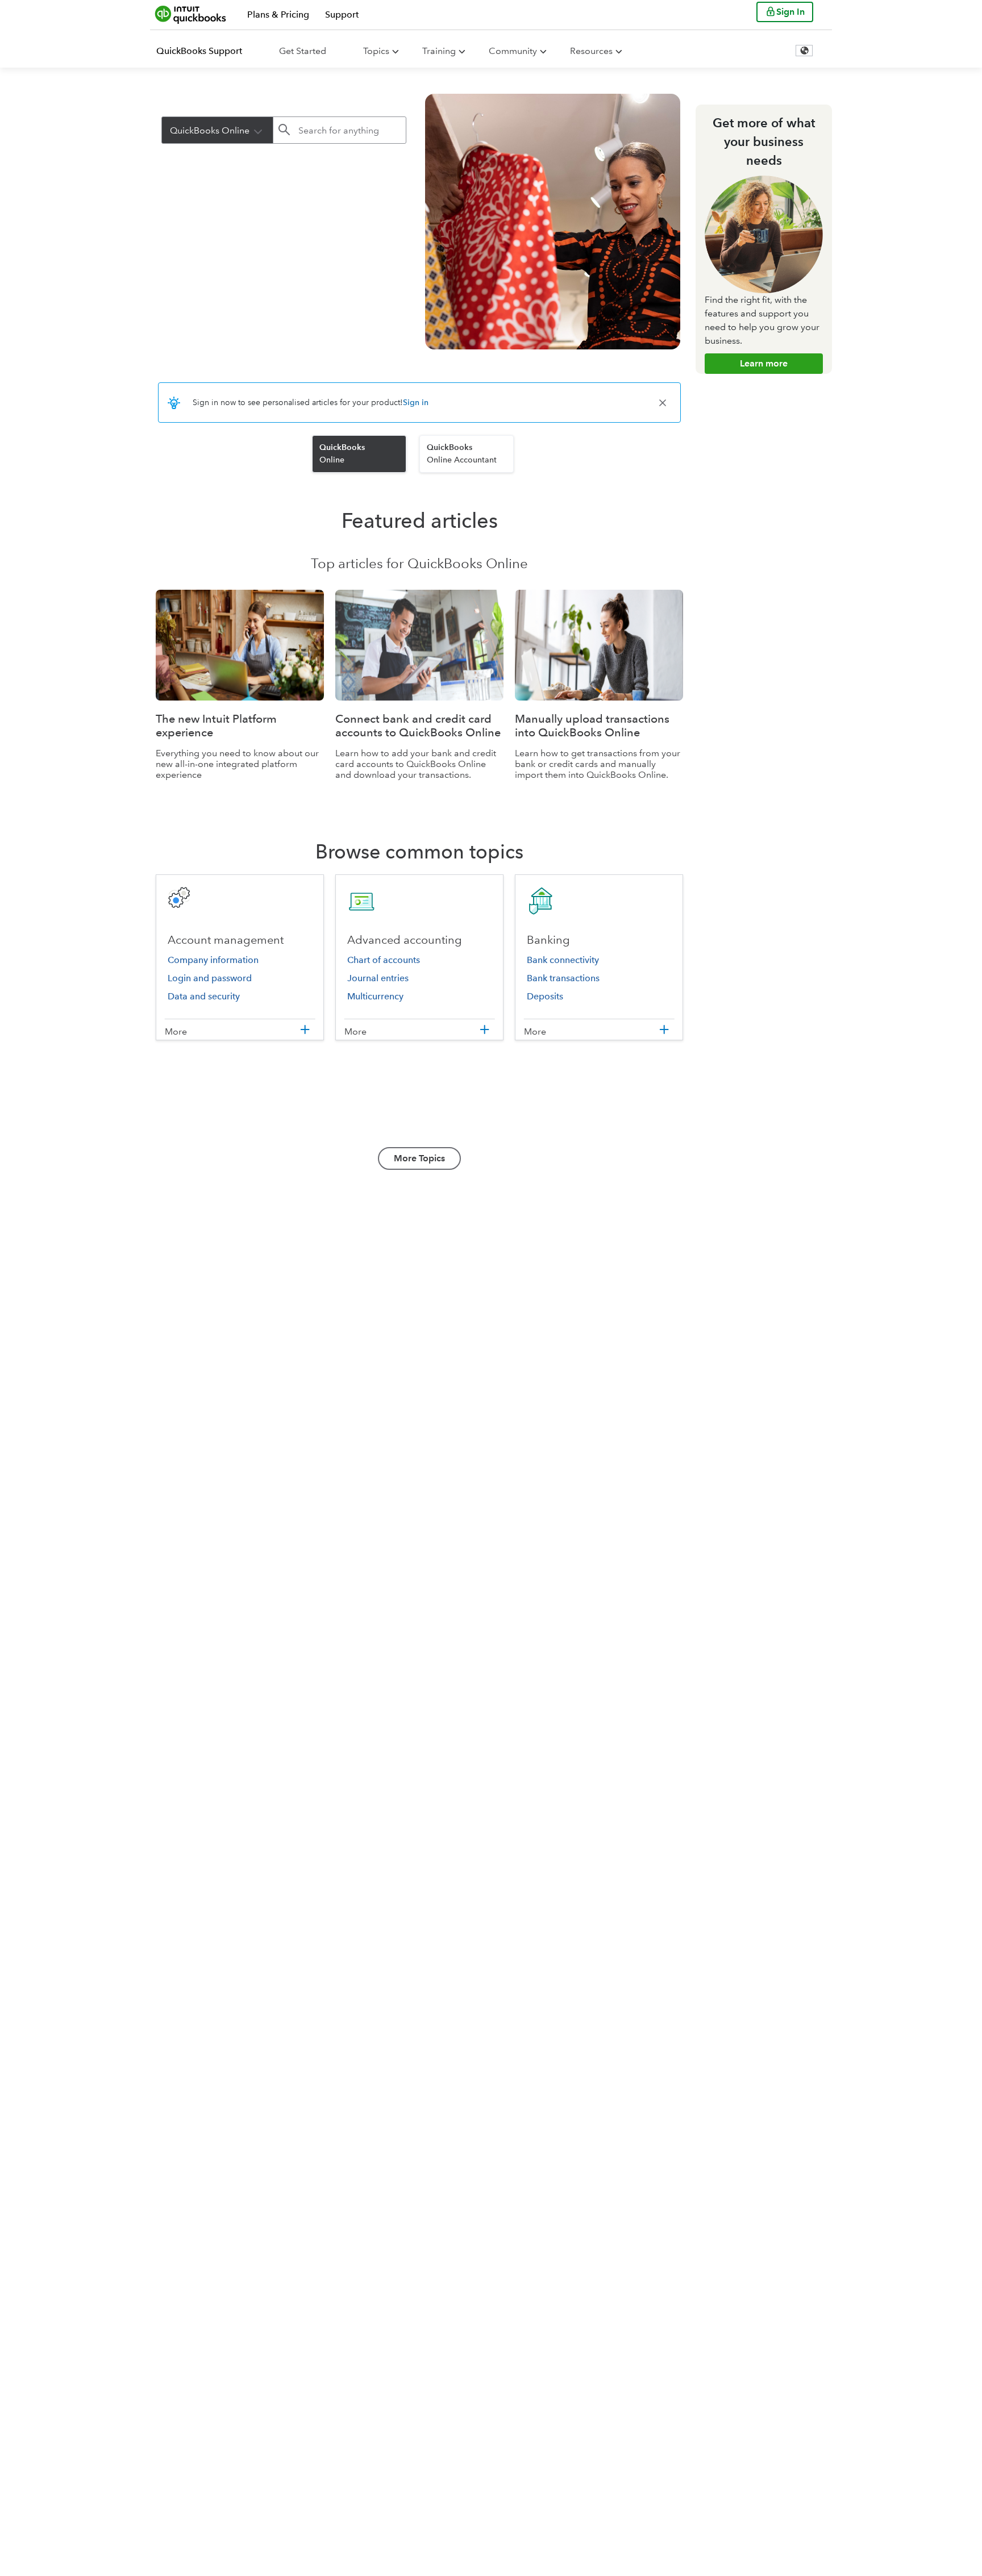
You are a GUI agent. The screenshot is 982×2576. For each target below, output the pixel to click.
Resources (591, 51)
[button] (258, 130)
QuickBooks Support (199, 51)
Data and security (204, 996)
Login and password (210, 978)
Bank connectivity (563, 960)
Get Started (303, 51)
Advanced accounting (405, 940)
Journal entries (378, 978)
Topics (376, 51)
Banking (548, 940)
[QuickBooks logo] (191, 14)
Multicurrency (375, 996)
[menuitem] (206, 51)
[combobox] (217, 130)
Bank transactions (563, 978)
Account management (226, 940)
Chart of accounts (384, 960)
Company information (213, 960)
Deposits (545, 996)
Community (513, 51)
